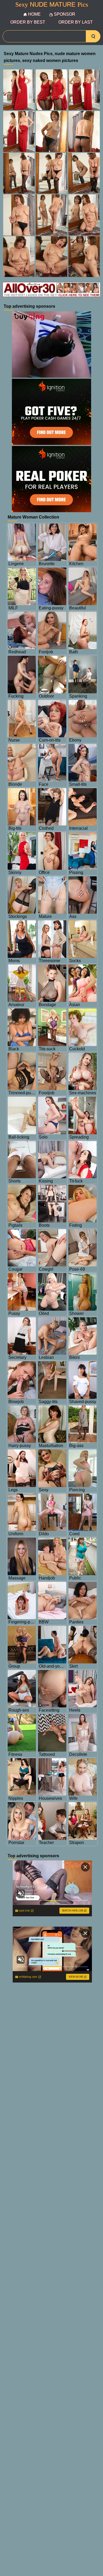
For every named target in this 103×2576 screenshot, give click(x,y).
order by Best (28, 22)
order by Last (76, 22)
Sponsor (65, 14)
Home (34, 14)
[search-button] (93, 36)
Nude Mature (52, 5)
